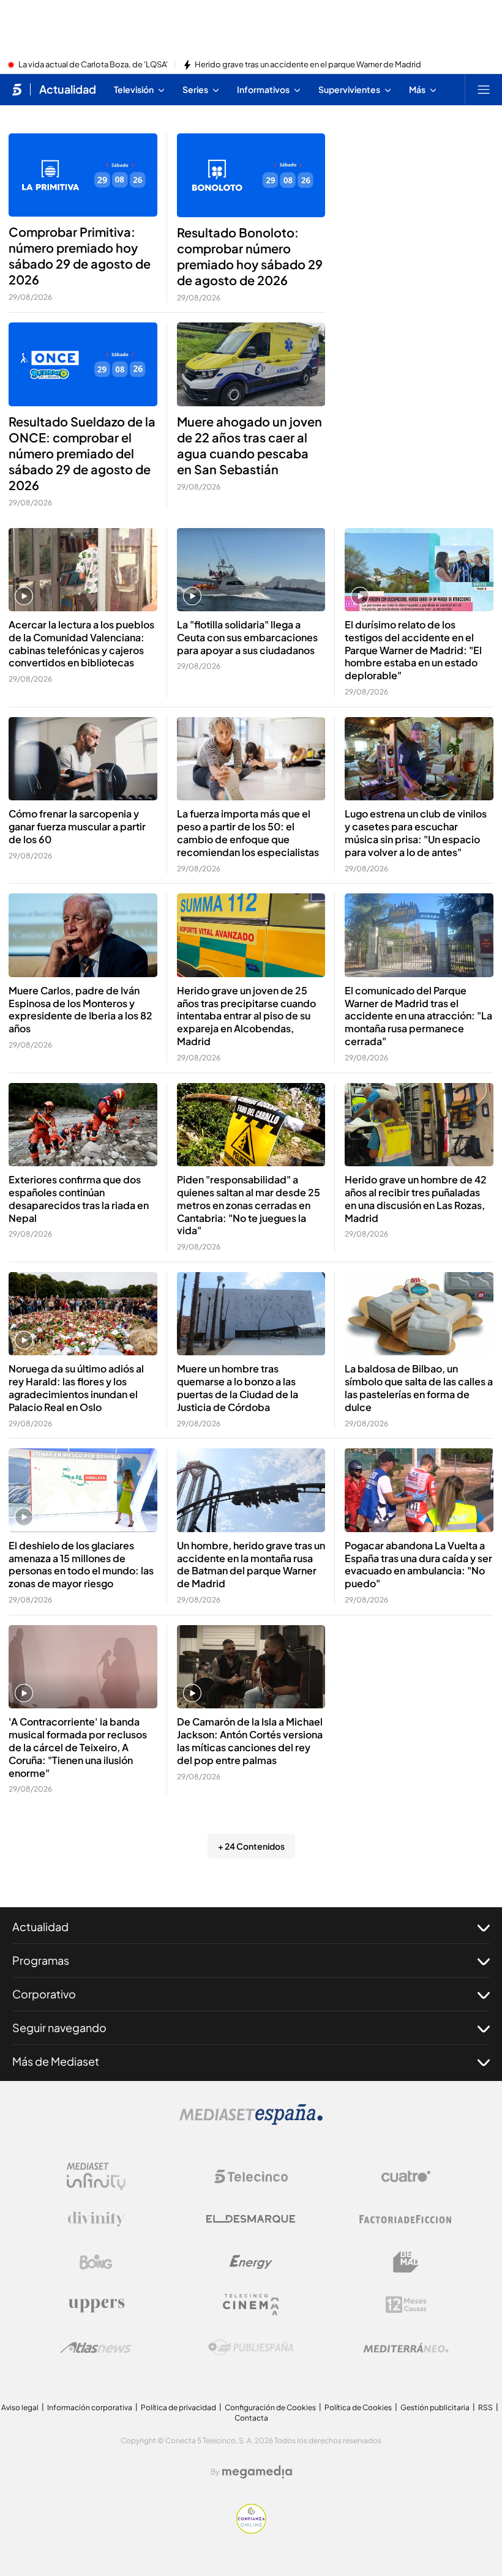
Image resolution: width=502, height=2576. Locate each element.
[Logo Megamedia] (257, 2472)
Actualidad (68, 89)
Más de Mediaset (56, 2061)
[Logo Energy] (251, 2262)
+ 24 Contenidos (251, 1846)
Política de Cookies (358, 2407)
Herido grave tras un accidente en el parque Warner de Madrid (308, 65)
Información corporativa (90, 2407)
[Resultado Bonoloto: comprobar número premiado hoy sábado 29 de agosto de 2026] (251, 175)
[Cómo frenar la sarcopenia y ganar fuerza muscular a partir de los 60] (83, 759)
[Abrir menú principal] (484, 89)
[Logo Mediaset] (251, 2121)
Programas (41, 1960)
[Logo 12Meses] (406, 2305)
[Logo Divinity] (96, 2219)
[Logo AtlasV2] (96, 2347)
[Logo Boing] (96, 2262)
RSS (485, 2407)
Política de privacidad (178, 2407)
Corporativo (44, 1994)
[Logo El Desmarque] (251, 2219)
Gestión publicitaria (435, 2407)
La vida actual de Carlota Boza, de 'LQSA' (93, 65)
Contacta (251, 2418)
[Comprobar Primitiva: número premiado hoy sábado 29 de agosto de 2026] (83, 175)
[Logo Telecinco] (251, 2176)
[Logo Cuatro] (406, 2176)
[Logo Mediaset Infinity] (96, 2176)
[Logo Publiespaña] (251, 2348)
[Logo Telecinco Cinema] (251, 2305)
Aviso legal (20, 2407)
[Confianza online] (251, 2530)
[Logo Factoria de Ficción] (406, 2219)
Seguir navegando (59, 2027)
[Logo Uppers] (96, 2305)
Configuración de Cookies (270, 2407)
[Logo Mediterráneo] (406, 2348)
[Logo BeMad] (406, 2262)
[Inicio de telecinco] (17, 89)
